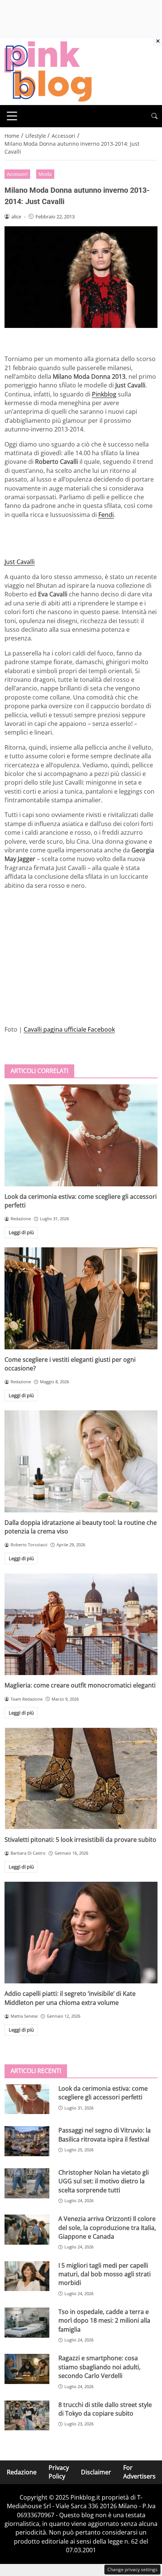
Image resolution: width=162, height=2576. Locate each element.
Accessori (17, 174)
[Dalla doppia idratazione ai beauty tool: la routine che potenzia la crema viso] (81, 1461)
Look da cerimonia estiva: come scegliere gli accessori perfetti (103, 2093)
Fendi (106, 515)
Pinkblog (104, 394)
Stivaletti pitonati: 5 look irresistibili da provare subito (80, 1840)
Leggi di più (21, 1232)
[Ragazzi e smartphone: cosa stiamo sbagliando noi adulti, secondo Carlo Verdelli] (27, 2369)
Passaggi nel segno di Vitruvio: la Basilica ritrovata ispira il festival (105, 2135)
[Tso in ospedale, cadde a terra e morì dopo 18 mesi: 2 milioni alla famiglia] (27, 2323)
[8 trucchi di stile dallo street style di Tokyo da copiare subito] (27, 2416)
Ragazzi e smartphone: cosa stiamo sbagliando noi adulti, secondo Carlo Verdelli (99, 2367)
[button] (154, 116)
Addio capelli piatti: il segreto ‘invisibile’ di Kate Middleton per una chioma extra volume (70, 1998)
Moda (45, 174)
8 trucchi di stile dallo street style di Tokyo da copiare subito (105, 2409)
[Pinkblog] (48, 71)
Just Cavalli (20, 562)
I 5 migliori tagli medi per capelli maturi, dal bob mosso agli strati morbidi (105, 2274)
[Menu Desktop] (12, 116)
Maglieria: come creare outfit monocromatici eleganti (80, 1685)
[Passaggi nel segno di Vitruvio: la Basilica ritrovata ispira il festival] (27, 2141)
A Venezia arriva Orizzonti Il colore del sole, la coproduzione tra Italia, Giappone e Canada (107, 2228)
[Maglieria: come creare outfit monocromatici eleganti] (81, 1624)
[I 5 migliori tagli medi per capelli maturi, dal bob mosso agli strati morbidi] (27, 2276)
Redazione (22, 2472)
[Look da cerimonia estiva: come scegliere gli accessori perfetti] (81, 1135)
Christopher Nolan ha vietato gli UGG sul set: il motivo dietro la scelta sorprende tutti (104, 2181)
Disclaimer (96, 2472)
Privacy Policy (59, 2472)
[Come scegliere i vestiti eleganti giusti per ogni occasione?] (81, 1298)
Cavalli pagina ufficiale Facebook (69, 1029)
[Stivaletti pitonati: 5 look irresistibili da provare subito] (81, 1778)
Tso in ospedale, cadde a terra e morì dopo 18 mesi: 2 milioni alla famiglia (104, 2321)
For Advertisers (139, 2472)
